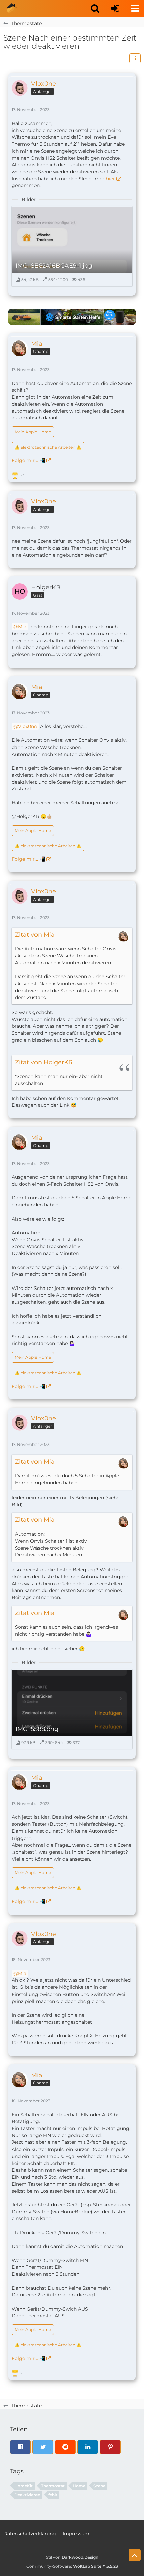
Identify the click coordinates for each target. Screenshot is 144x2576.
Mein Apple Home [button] (33, 432)
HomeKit (24, 2486)
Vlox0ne (27, 726)
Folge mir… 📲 (28, 460)
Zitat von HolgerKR (44, 1062)
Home (79, 2486)
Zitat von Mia (35, 935)
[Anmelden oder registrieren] (115, 8)
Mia (22, 627)
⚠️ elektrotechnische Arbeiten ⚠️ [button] (48, 447)
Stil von (72, 2557)
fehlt (53, 2495)
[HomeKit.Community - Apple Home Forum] (12, 8)
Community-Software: (72, 2566)
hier (110, 179)
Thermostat (53, 2486)
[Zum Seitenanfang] (135, 2555)
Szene (99, 2486)
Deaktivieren (27, 2495)
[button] (95, 8)
